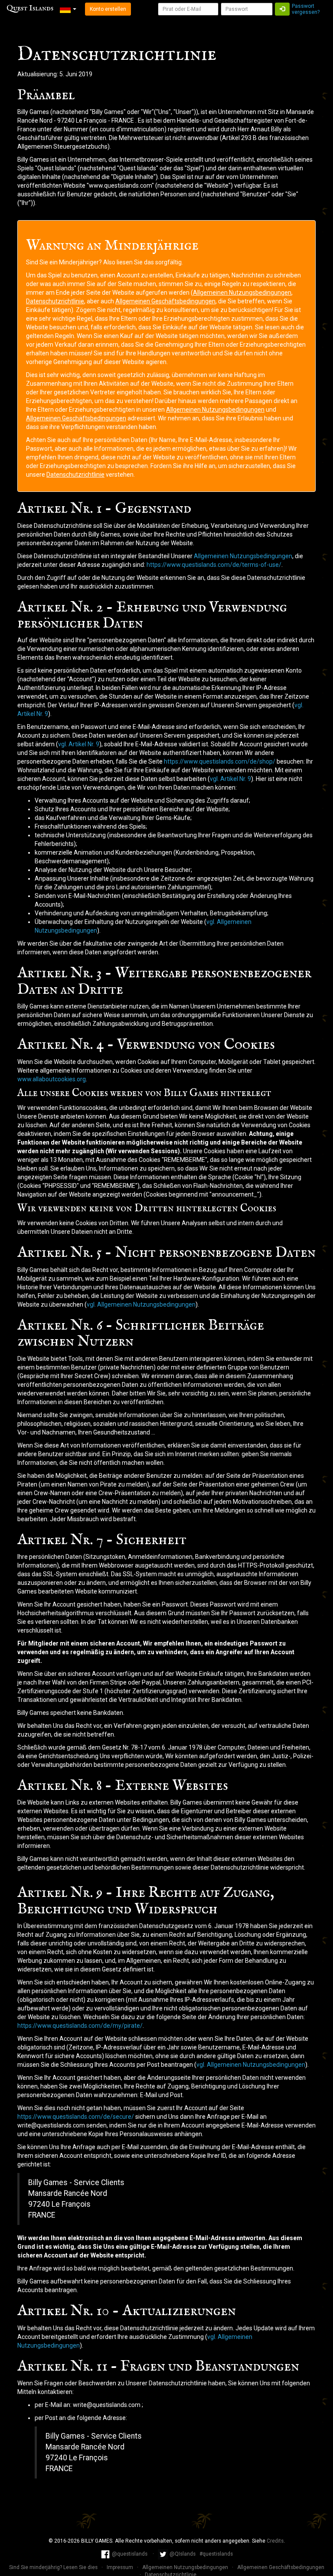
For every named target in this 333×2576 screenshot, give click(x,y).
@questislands (130, 2554)
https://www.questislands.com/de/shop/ (220, 761)
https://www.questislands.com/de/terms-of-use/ (214, 565)
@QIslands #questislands (201, 2554)
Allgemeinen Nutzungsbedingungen (242, 293)
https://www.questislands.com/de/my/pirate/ (80, 2026)
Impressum (121, 2567)
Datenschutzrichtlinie (55, 301)
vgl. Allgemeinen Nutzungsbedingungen (141, 1304)
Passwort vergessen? (306, 9)
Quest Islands (30, 8)
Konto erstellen (108, 9)
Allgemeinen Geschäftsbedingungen (165, 301)
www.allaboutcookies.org (52, 1079)
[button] (68, 9)
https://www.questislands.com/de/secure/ (76, 2117)
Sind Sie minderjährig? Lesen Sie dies (54, 2567)
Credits (275, 2541)
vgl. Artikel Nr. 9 (79, 744)
